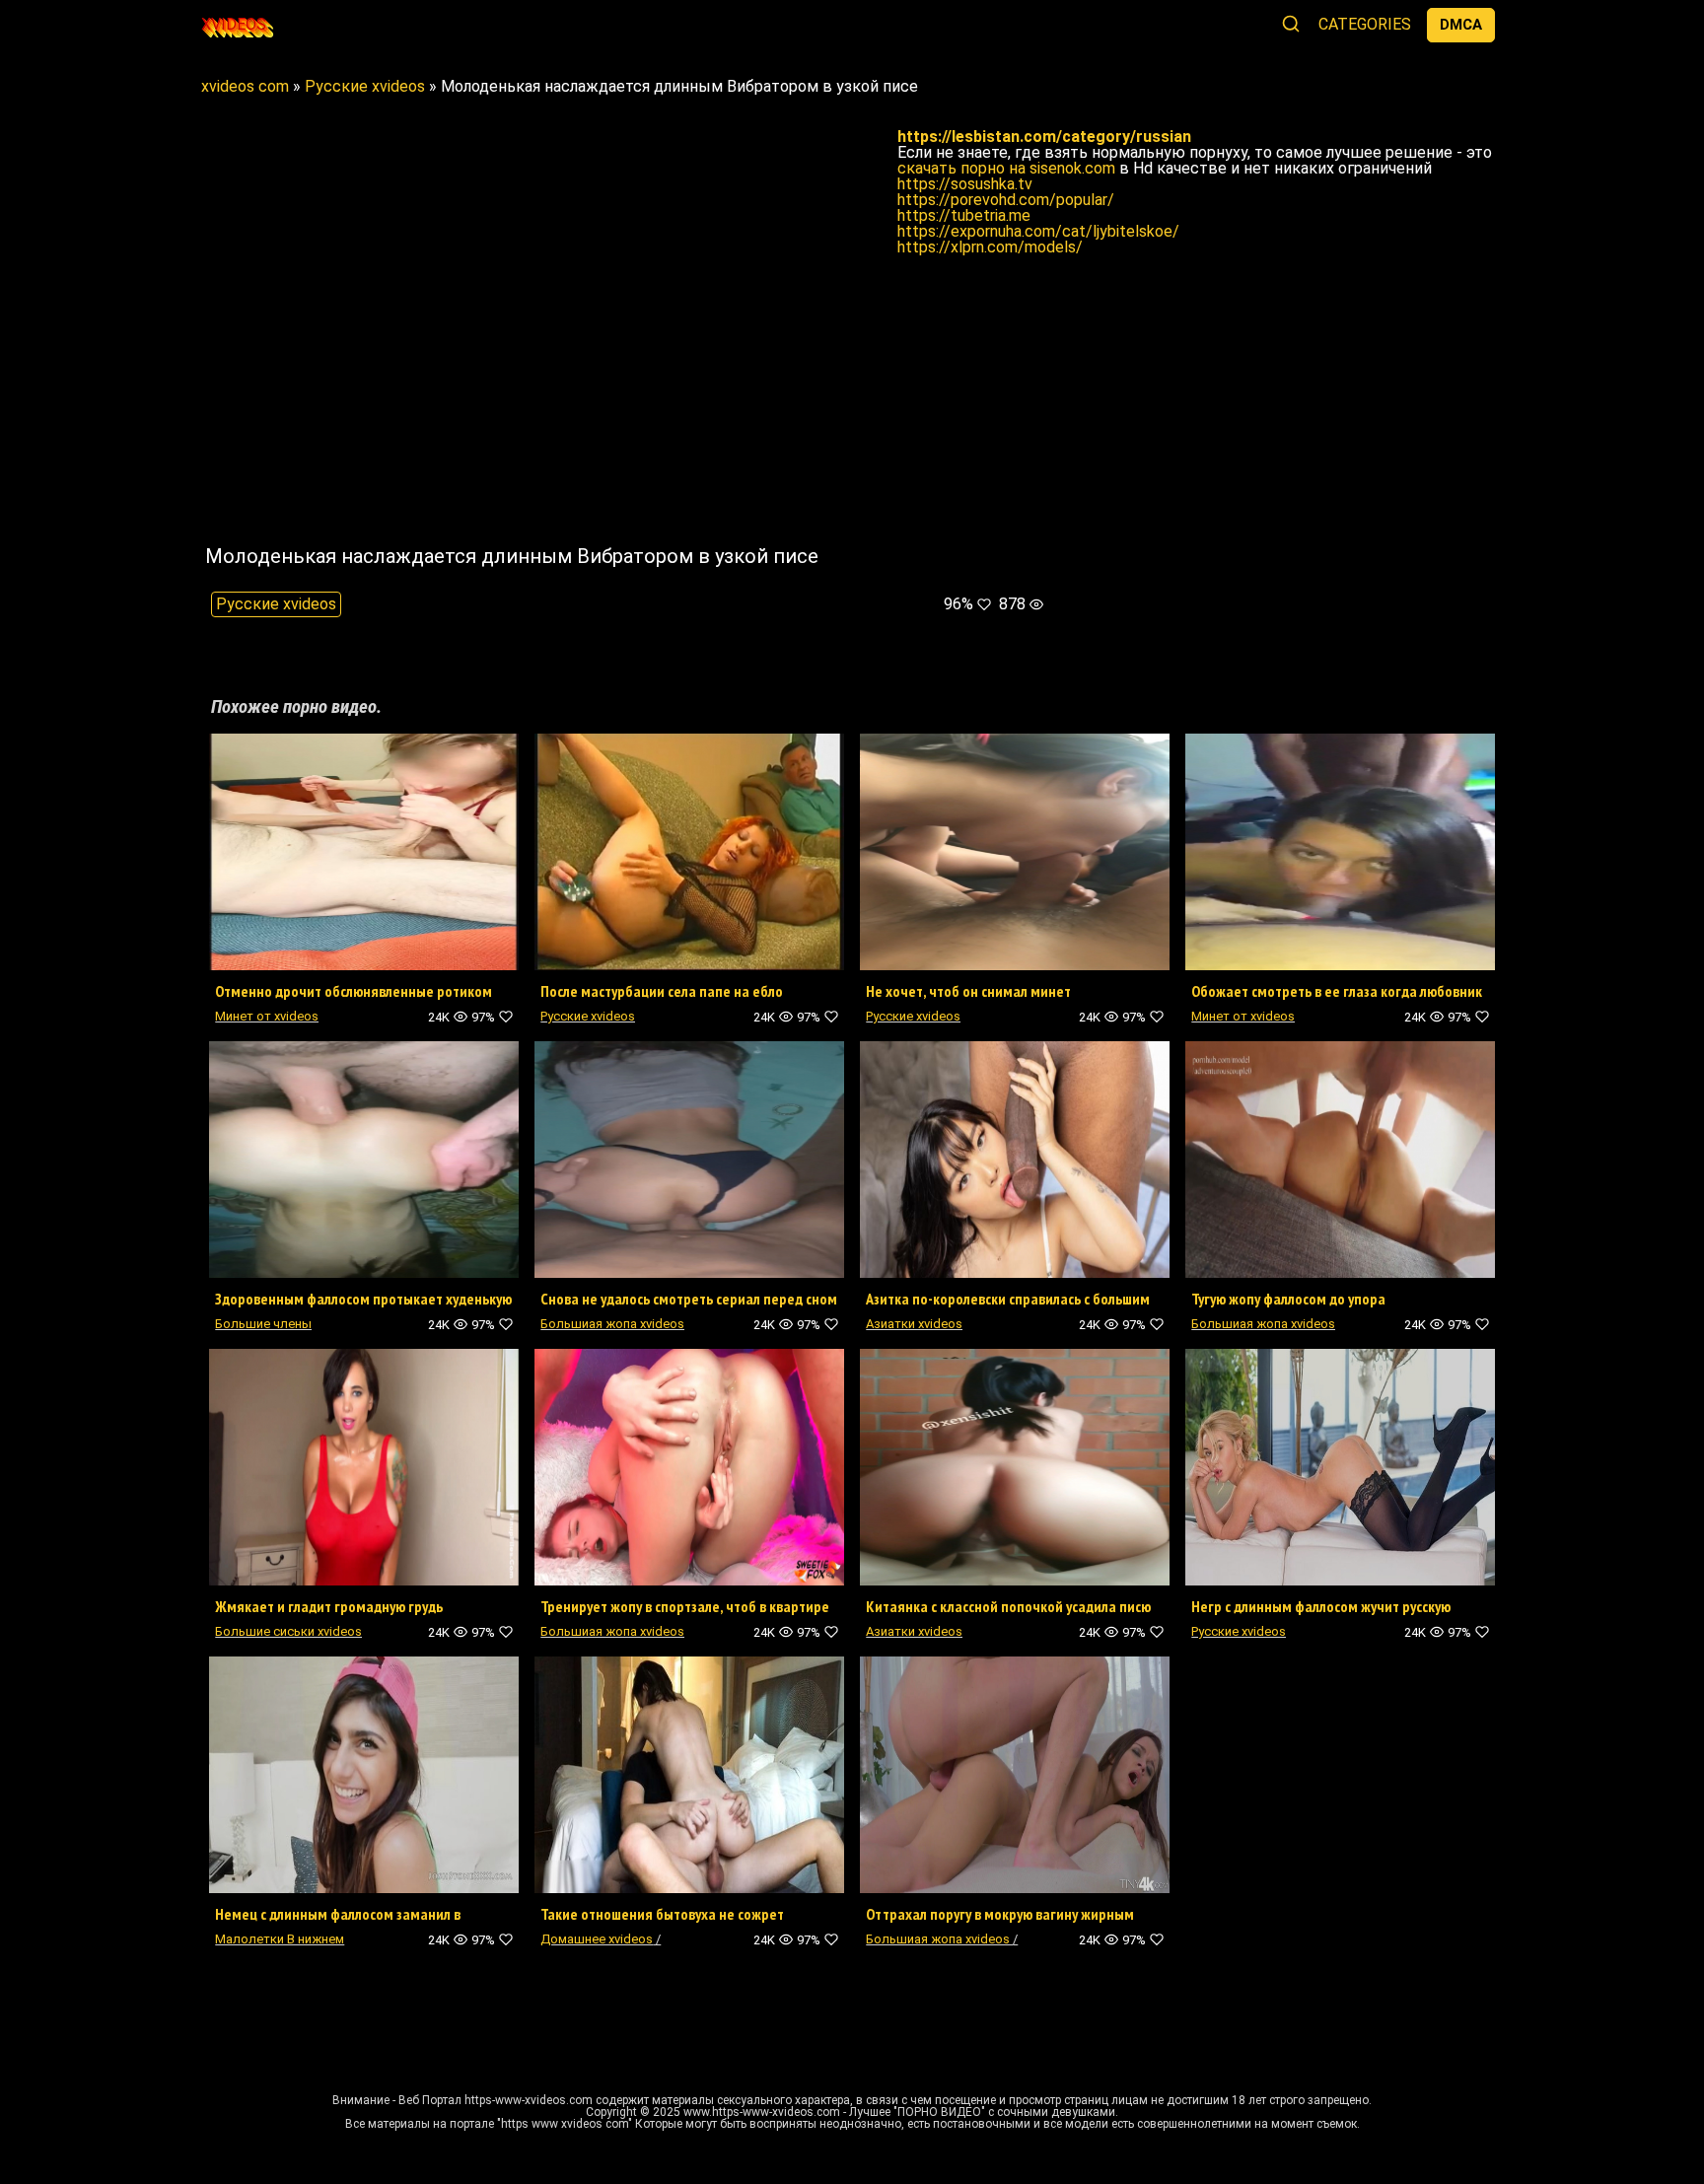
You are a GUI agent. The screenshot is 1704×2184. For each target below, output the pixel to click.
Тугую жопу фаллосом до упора (1288, 1299)
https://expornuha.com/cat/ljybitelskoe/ (1038, 231)
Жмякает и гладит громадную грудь (329, 1606)
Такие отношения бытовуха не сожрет (662, 1914)
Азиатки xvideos (914, 1324)
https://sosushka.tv (965, 184)
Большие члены (263, 1324)
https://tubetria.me (964, 215)
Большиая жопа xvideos (612, 1324)
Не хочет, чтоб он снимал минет (968, 991)
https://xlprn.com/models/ (990, 247)
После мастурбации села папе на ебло (662, 991)
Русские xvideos (276, 604)
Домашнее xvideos (597, 1939)
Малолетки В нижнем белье (280, 1945)
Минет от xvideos (267, 1016)
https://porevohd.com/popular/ (1006, 200)
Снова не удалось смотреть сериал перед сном (689, 1299)
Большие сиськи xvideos (288, 1631)
